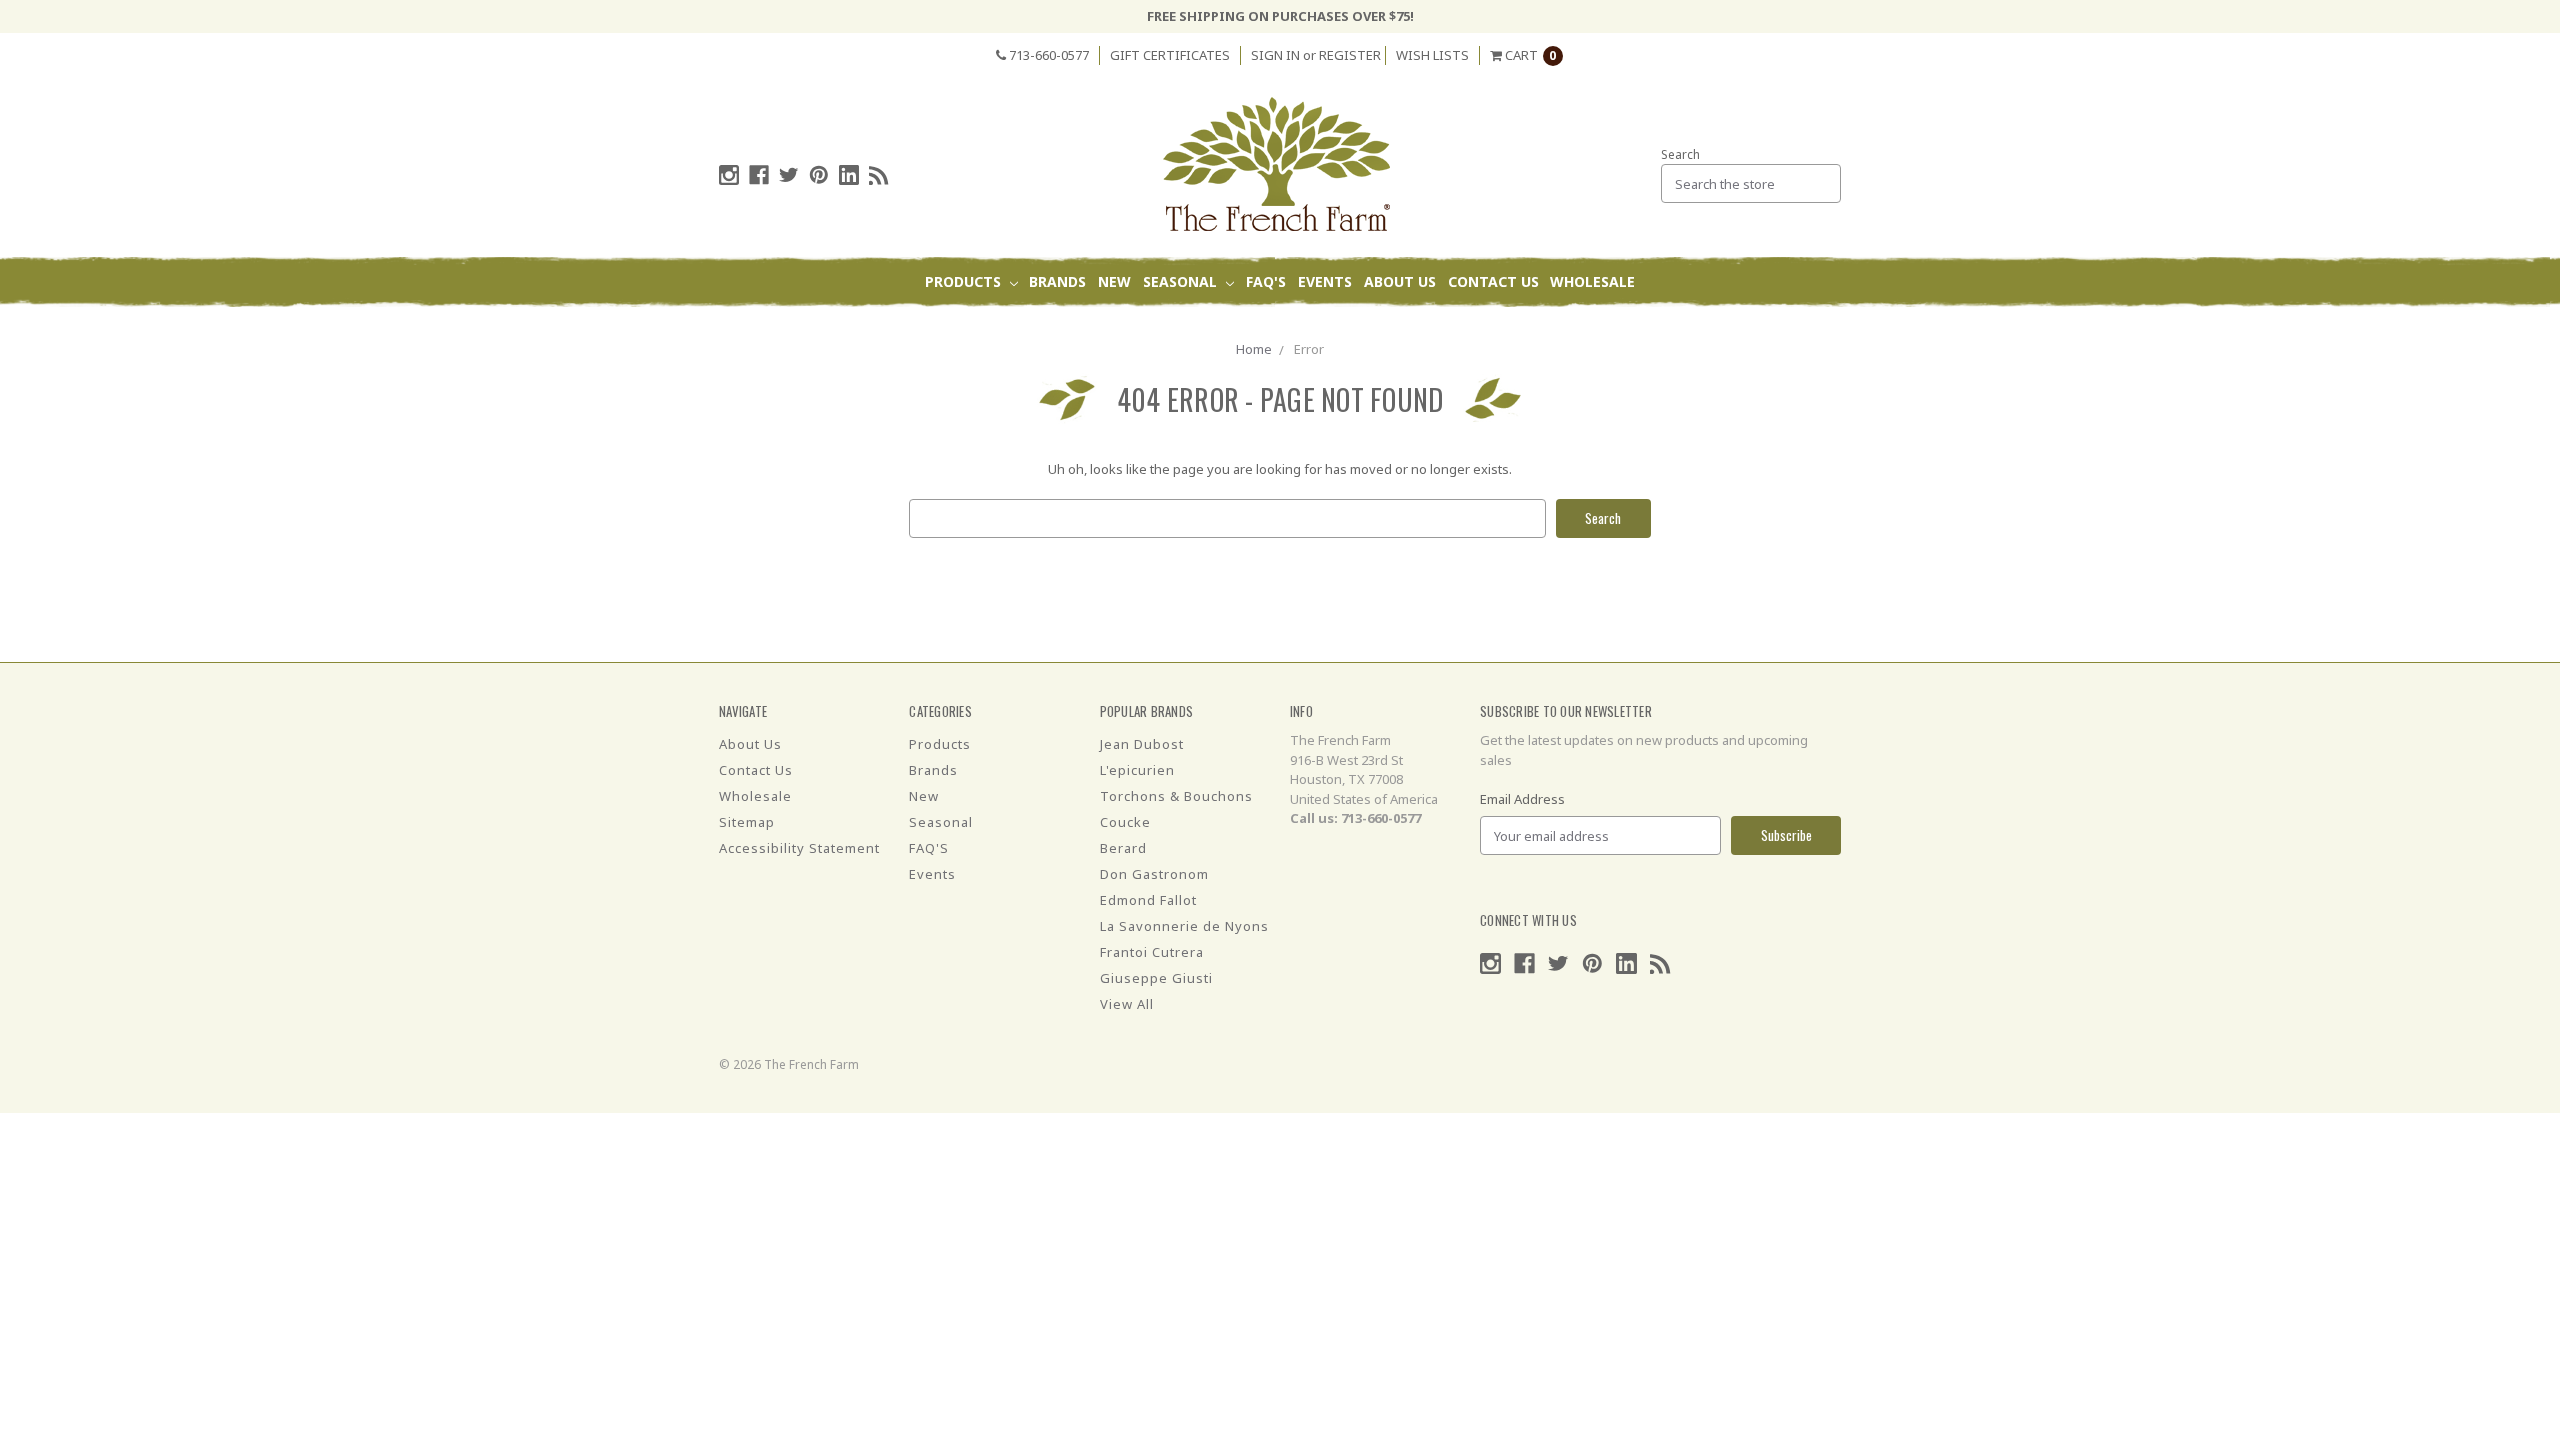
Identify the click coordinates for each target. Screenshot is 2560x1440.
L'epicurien (1137, 770)
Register (1350, 55)
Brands (1057, 281)
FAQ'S (1266, 281)
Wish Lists (1432, 55)
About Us (1400, 281)
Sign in (1275, 55)
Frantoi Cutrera (1152, 952)
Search (1680, 154)
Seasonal (1182, 281)
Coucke (1125, 822)
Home (1254, 349)
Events (1325, 281)
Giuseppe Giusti (1156, 978)
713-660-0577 (1047, 55)
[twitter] (789, 175)
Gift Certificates (1170, 55)
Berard (1123, 848)
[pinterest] (819, 175)
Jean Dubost (1142, 744)
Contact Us (1493, 281)
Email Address (1522, 799)
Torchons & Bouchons (1176, 796)
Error (1309, 349)
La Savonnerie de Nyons (1184, 926)
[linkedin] (849, 175)
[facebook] (759, 175)
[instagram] (729, 175)
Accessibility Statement (799, 848)
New (1114, 281)
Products (965, 281)
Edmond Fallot (1148, 900)
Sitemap (747, 822)
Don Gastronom (1154, 874)
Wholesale (1592, 281)
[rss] (879, 175)
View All (1127, 1004)
